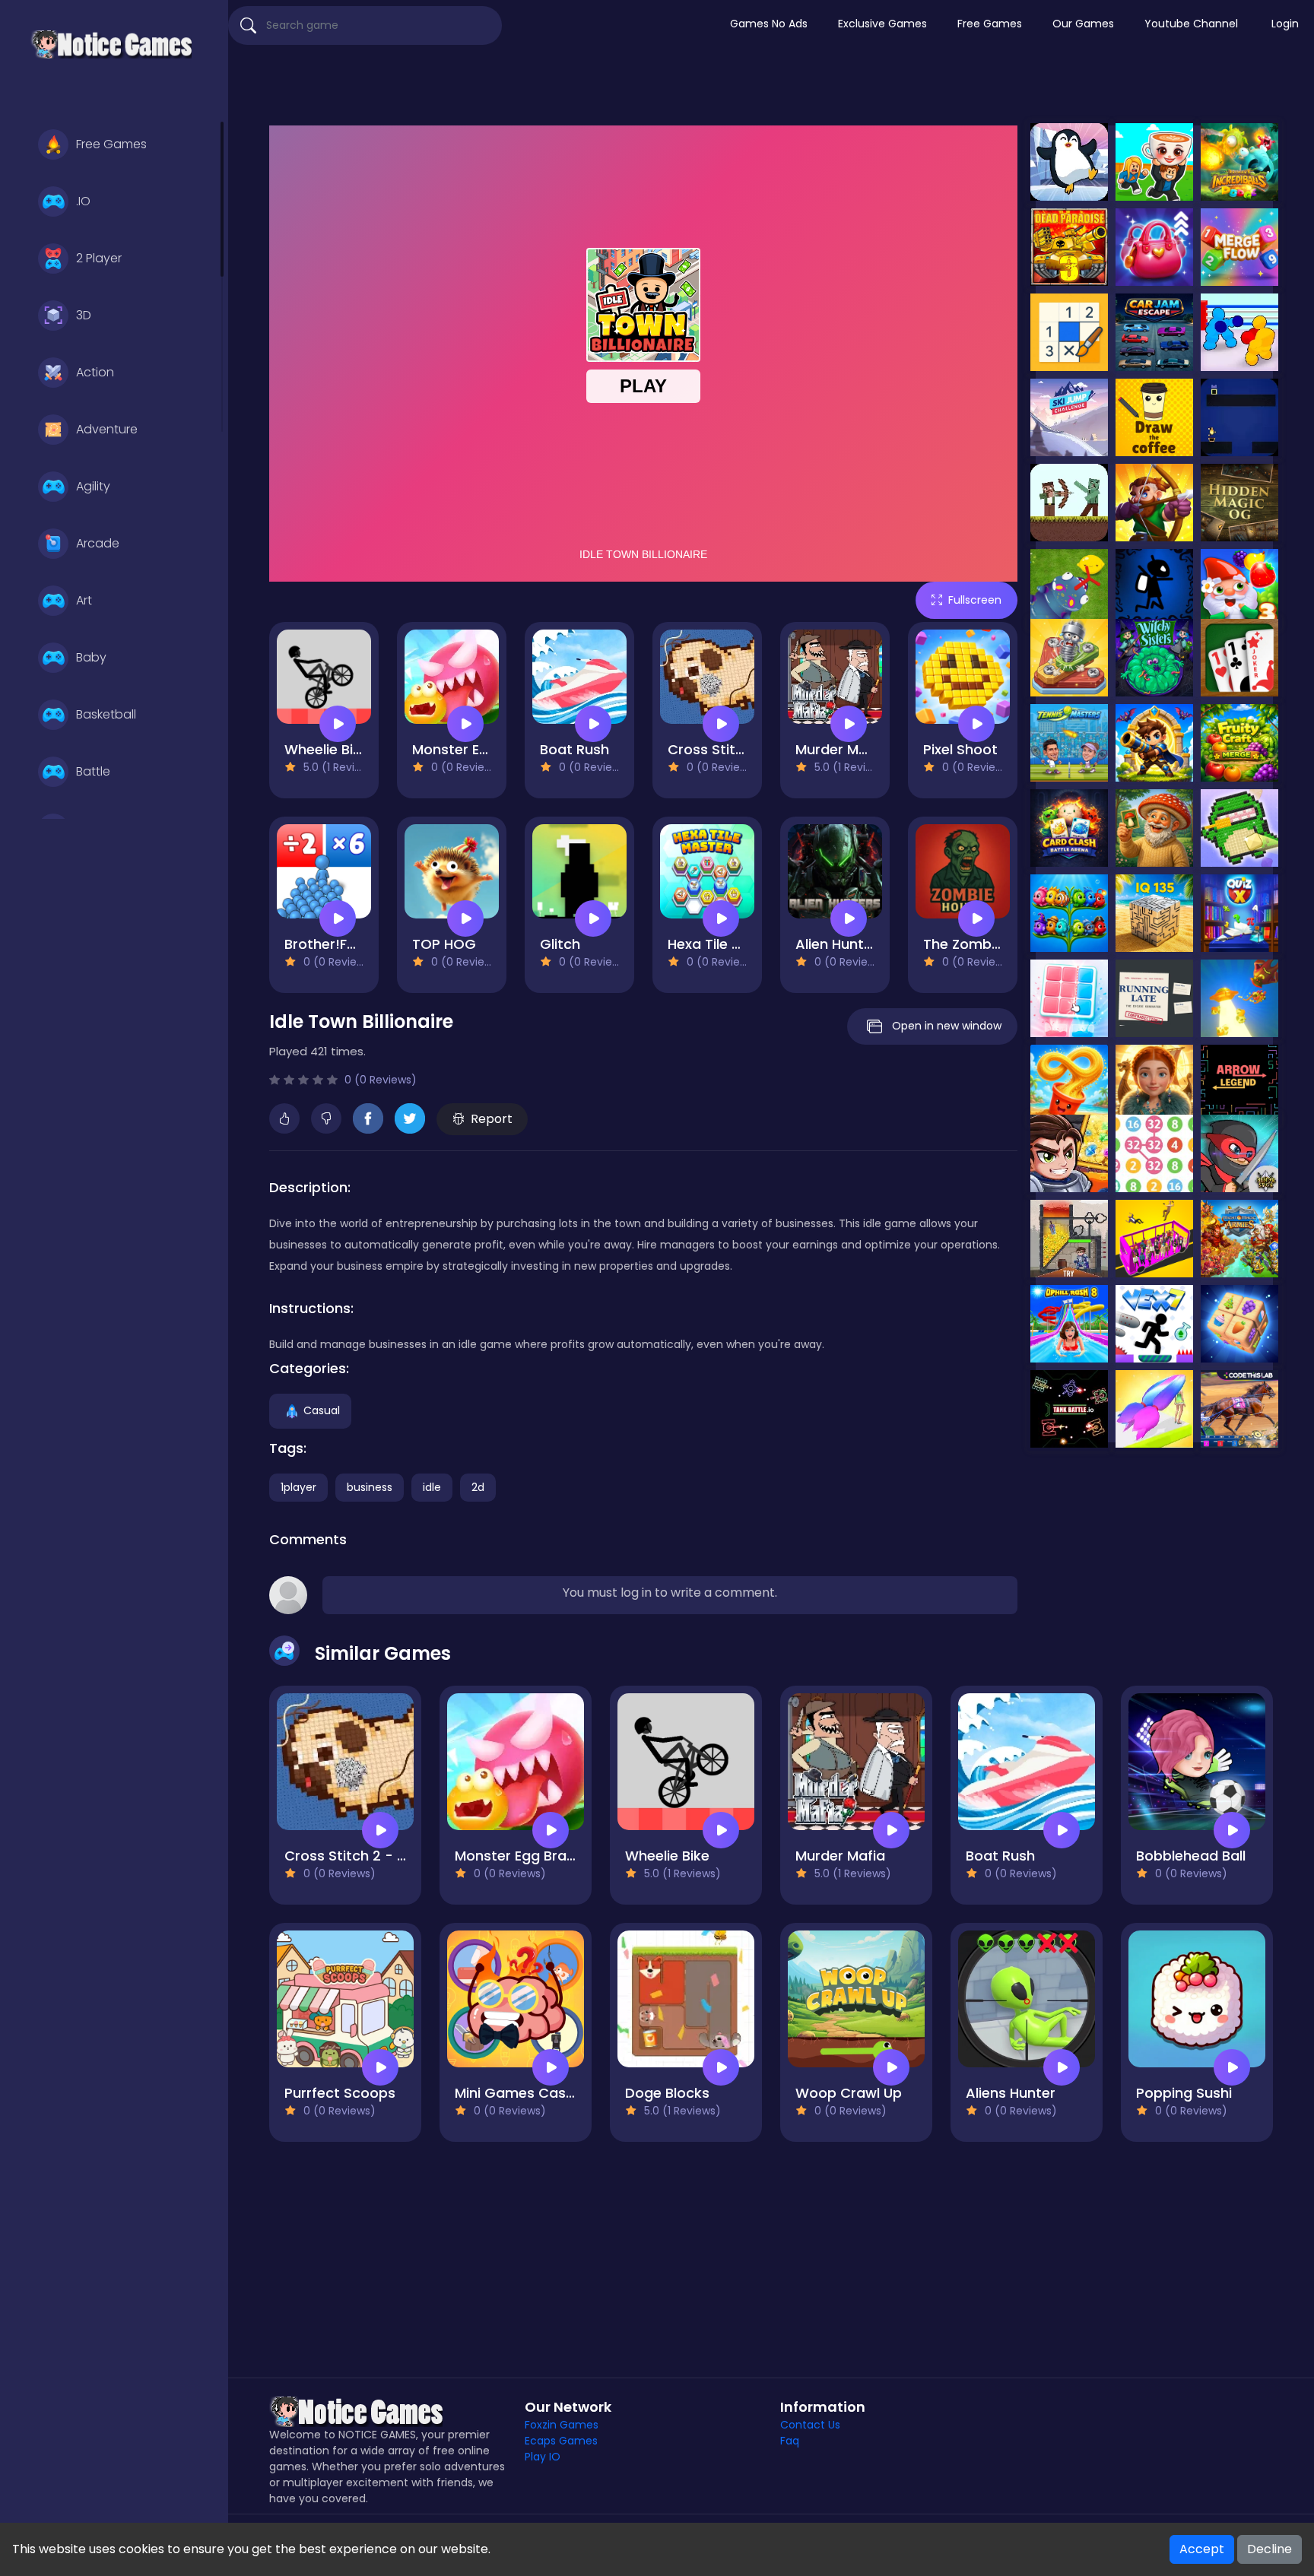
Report (492, 1119)
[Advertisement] (771, 87)
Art (84, 600)
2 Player (99, 258)
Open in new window (947, 1026)
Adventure (107, 429)
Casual (322, 1410)
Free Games (111, 144)
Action (95, 372)
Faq (790, 2441)
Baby (91, 657)
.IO (83, 201)
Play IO (543, 2457)
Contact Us (810, 2425)
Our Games (1083, 24)
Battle (93, 771)
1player (298, 1487)
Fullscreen (975, 600)
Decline (1270, 2549)
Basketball (106, 714)
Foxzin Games (562, 2425)
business (370, 1487)
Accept (1202, 2549)
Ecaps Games (561, 2441)
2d (478, 1487)
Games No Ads (769, 24)
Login (1285, 24)
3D (84, 315)
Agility (93, 486)
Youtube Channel (1191, 24)
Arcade (98, 543)
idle (432, 1487)
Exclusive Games (882, 24)
